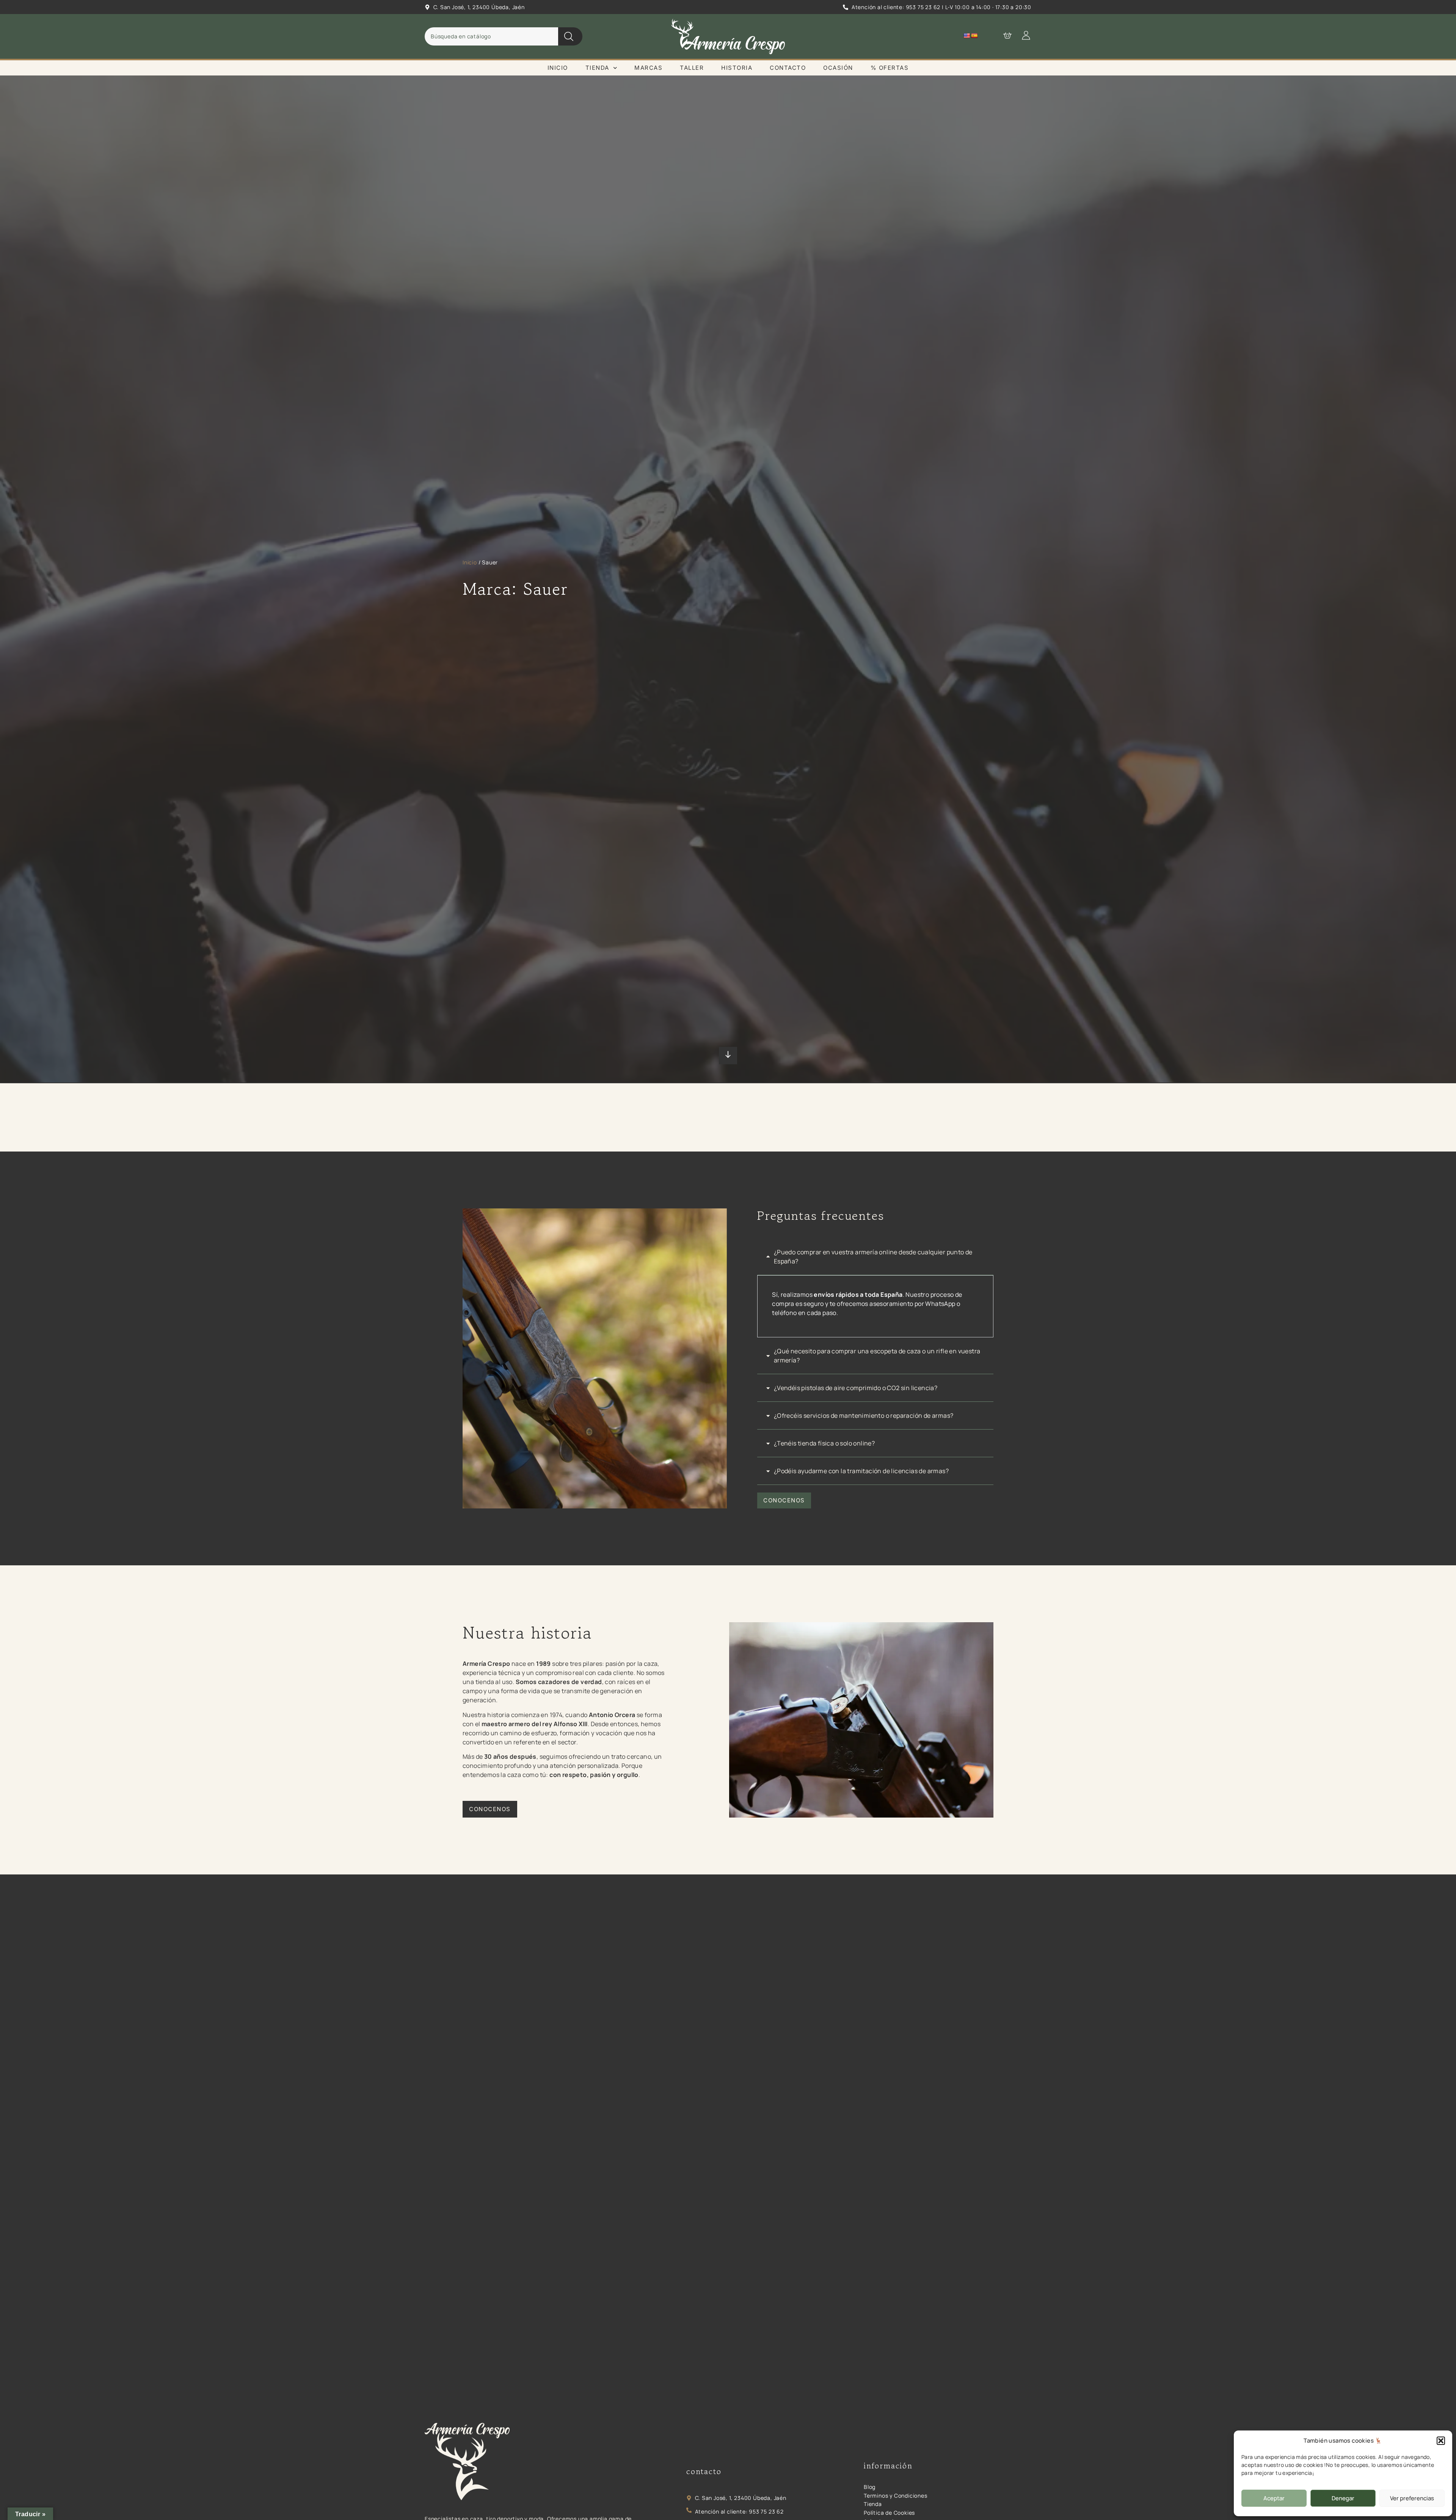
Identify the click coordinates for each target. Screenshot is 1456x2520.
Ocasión (838, 68)
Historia (737, 68)
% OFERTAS (890, 68)
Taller (692, 68)
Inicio (558, 68)
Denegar (1343, 2498)
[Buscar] (570, 36)
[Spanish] (974, 36)
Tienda (597, 68)
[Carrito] (1004, 35)
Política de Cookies (889, 2513)
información (888, 2466)
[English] (966, 36)
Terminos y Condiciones (896, 2496)
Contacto (788, 68)
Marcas (648, 68)
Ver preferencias (1412, 2498)
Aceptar (1274, 2498)
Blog (870, 2487)
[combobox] (491, 36)
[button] (1441, 2441)
